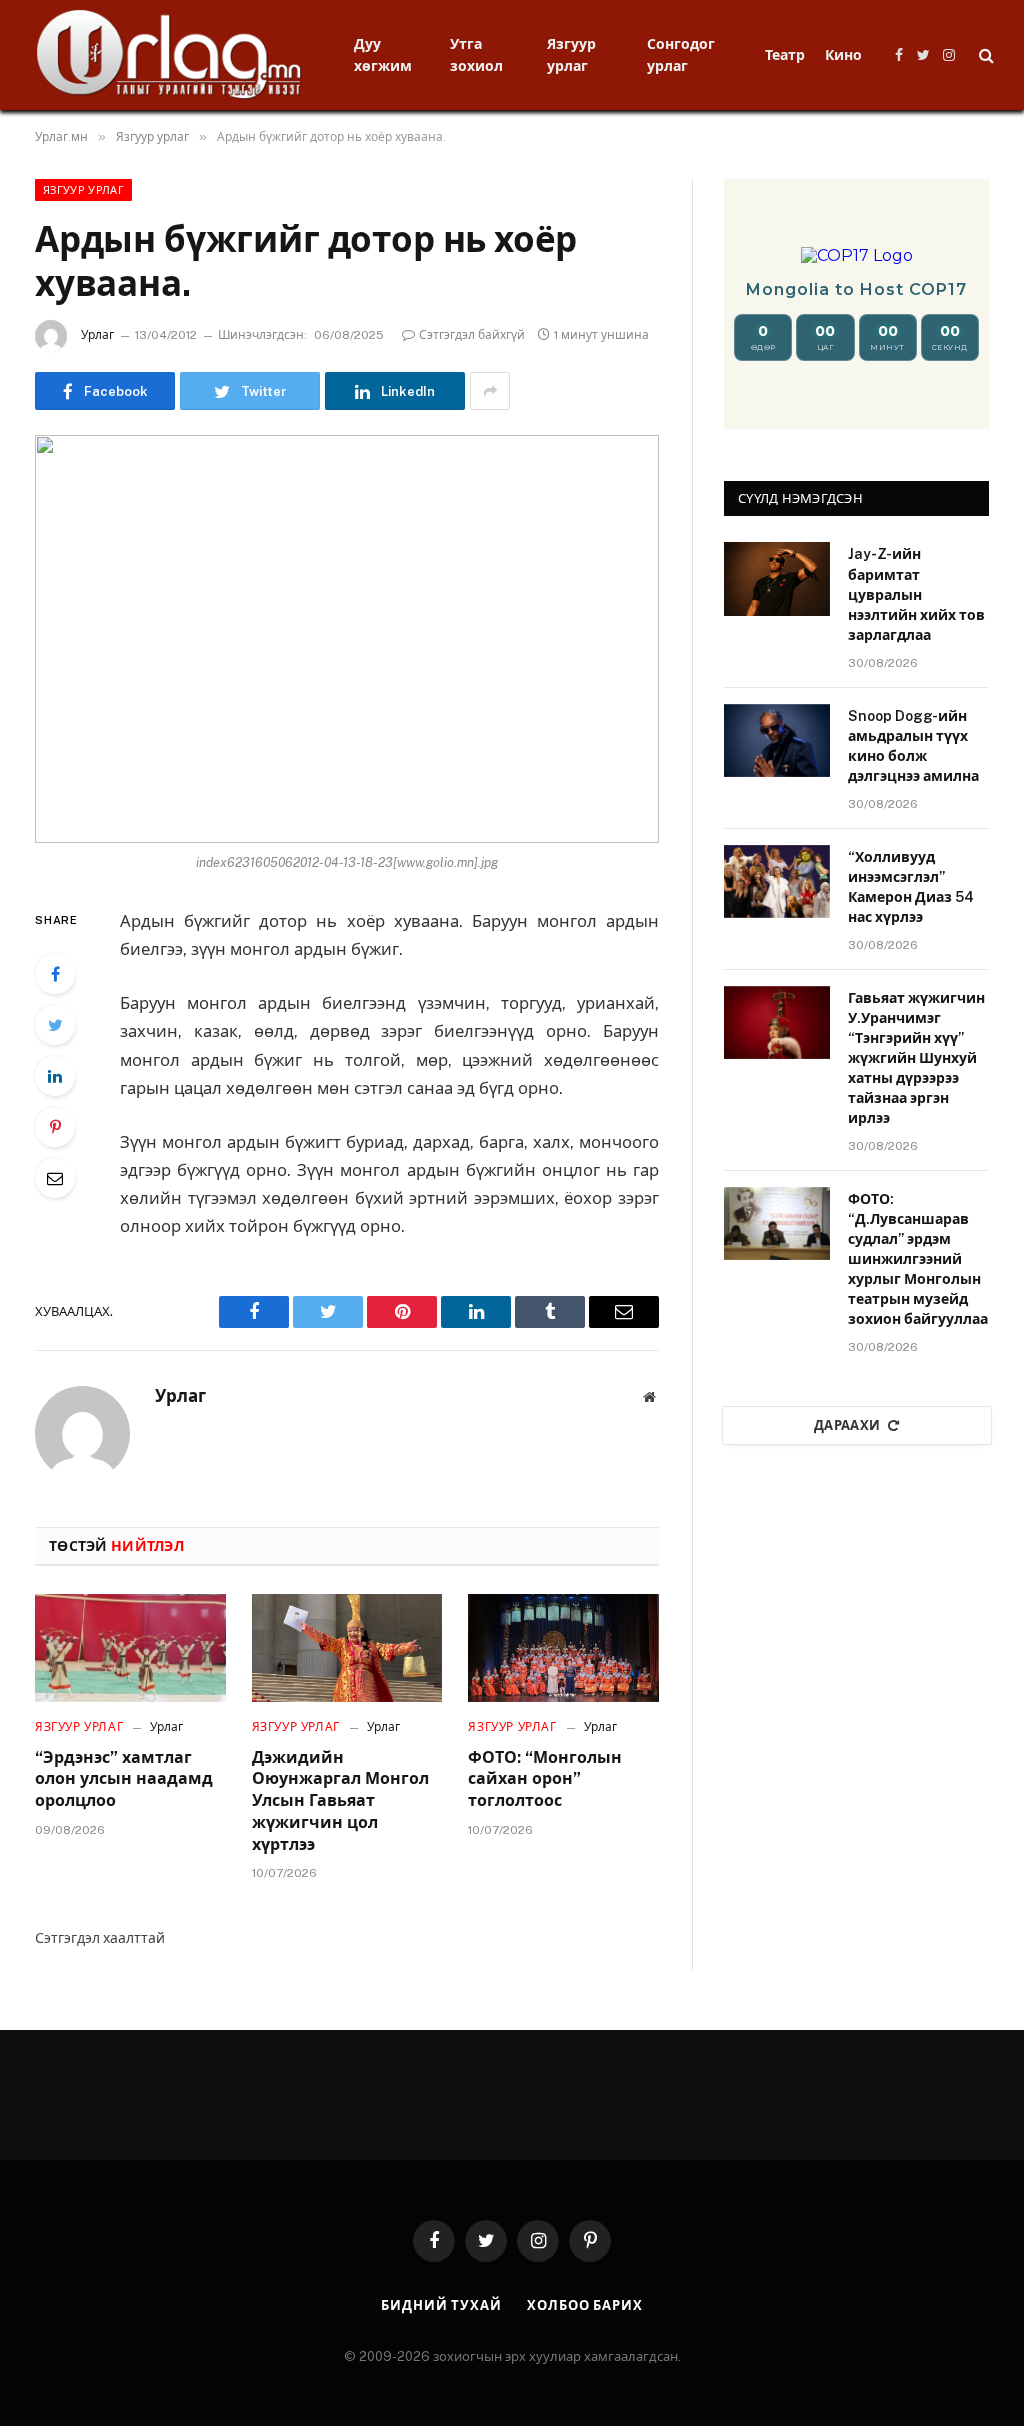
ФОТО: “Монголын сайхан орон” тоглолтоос (545, 1779)
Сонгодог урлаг (681, 55)
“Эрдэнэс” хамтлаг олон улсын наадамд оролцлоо (124, 1779)
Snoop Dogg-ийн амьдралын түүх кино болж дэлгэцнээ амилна (913, 746)
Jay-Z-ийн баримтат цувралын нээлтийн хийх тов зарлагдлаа (916, 594)
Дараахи (847, 1425)
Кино (843, 55)
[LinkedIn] (55, 1076)
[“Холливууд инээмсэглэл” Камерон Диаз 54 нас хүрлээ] (777, 881)
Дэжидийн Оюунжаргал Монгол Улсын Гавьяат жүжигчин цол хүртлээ (340, 1801)
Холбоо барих (585, 2305)
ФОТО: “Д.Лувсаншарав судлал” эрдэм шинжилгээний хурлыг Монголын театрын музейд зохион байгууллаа (918, 1259)
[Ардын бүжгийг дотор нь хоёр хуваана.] (347, 639)
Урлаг (97, 335)
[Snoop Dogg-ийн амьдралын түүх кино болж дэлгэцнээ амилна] (777, 740)
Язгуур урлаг (571, 55)
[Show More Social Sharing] (490, 391)
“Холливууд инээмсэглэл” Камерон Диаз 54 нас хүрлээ (911, 887)
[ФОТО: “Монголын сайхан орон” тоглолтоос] (563, 1647)
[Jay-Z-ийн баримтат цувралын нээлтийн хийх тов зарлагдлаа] (777, 578)
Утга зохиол (476, 55)
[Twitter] (55, 1025)
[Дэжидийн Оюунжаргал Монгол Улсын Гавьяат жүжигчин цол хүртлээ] (347, 1647)
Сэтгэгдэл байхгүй (472, 335)
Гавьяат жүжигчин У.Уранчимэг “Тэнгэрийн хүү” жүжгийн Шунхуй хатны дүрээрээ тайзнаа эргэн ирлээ (916, 1058)
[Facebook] (55, 974)
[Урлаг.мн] (169, 55)
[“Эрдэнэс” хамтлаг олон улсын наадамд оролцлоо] (130, 1647)
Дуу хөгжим (383, 55)
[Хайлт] (984, 55)
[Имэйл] (55, 1178)
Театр (785, 55)
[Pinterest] (55, 1127)
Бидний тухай (441, 2305)
